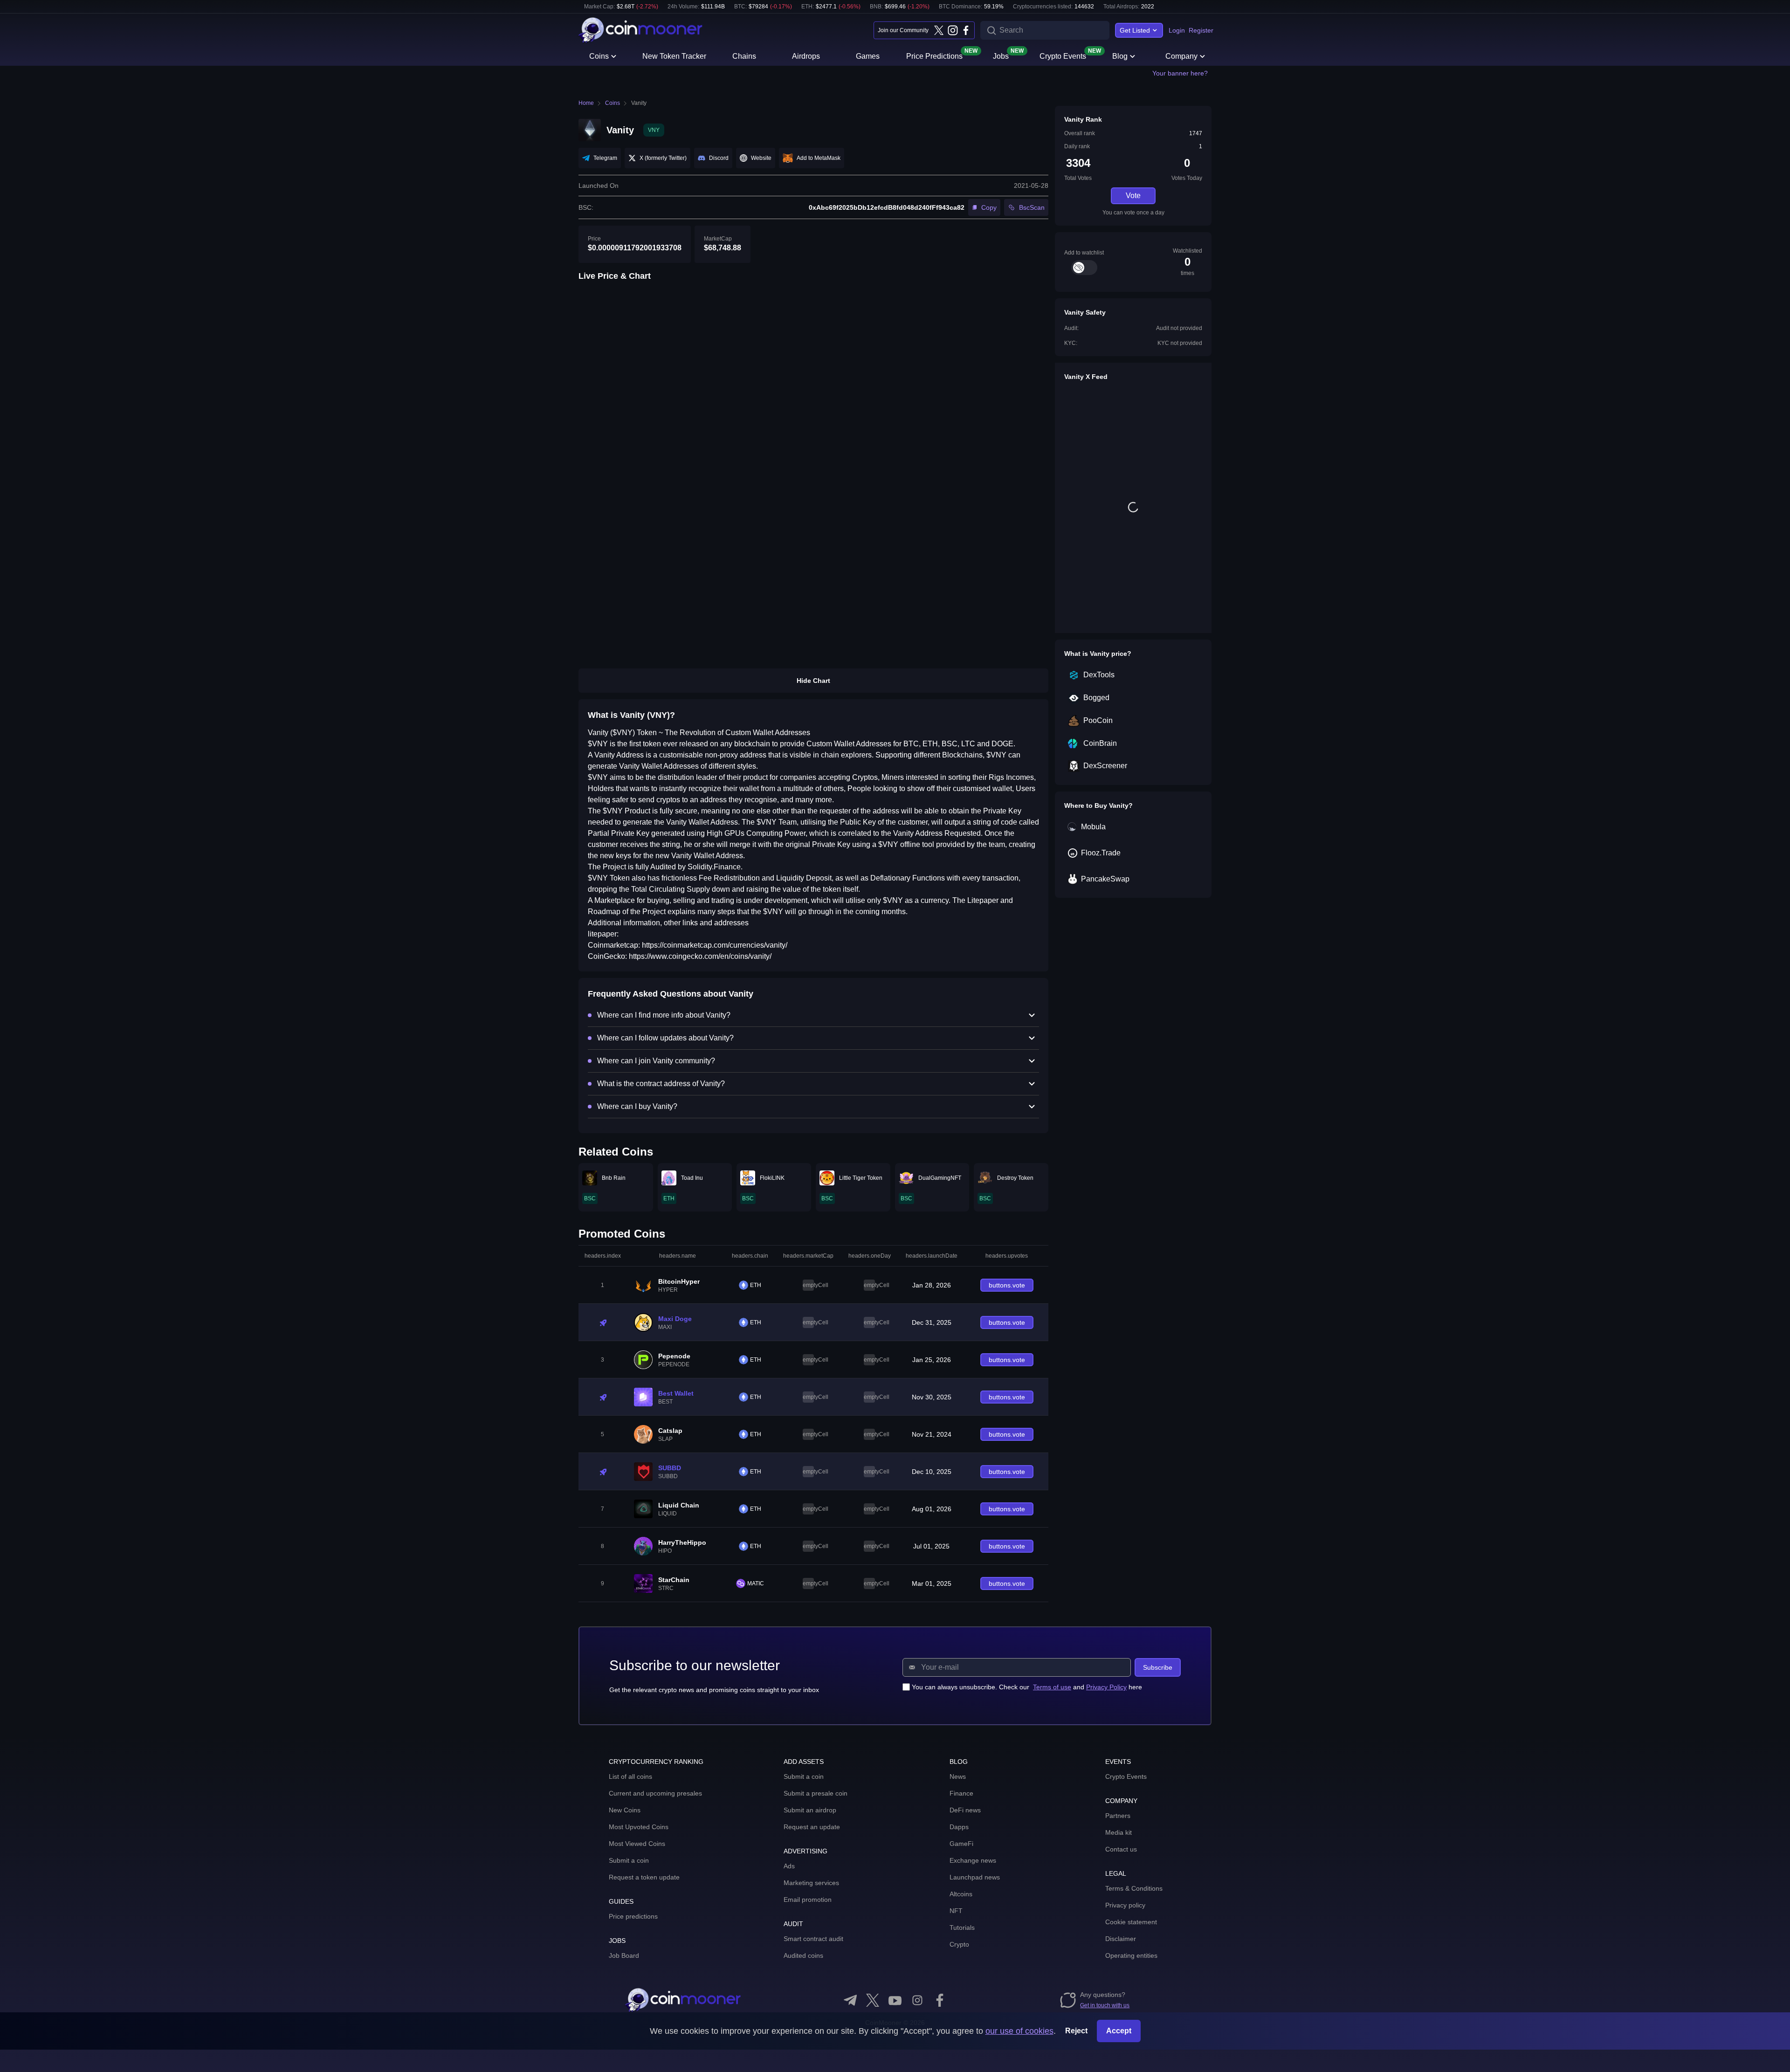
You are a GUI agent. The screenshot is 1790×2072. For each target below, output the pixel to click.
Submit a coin (629, 1860)
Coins (599, 56)
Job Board (624, 1955)
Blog (1120, 56)
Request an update (812, 1827)
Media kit (1119, 1832)
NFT (956, 1911)
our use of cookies (1019, 2031)
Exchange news (973, 1860)
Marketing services (811, 1883)
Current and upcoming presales (655, 1793)
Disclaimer (1121, 1939)
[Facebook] (966, 30)
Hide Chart (813, 681)
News (958, 1776)
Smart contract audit (813, 1939)
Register (1201, 30)
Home (586, 103)
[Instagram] (952, 30)
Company (1181, 56)
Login (1177, 30)
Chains (744, 56)
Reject (1076, 2031)
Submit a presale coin (816, 1793)
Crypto (959, 1944)
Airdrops (806, 56)
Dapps (959, 1827)
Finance (961, 1793)
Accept (1119, 2031)
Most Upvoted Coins (639, 1827)
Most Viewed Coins (637, 1844)
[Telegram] (850, 2000)
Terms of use (1052, 1687)
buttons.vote (1007, 1285)
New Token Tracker (674, 56)
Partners (1118, 1816)
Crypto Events (1063, 55)
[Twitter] (939, 30)
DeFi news (965, 1810)
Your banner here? (1180, 73)
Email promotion (808, 1900)
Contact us (1121, 1849)
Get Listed (1135, 30)
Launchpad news (975, 1877)
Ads (789, 1866)
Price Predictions (934, 55)
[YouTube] (895, 2000)
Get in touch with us (1105, 2005)
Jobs (1001, 55)
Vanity (639, 103)
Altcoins (961, 1894)
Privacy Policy (1106, 1687)
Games (868, 56)
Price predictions (633, 1916)
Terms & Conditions (1134, 1888)
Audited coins (803, 1955)
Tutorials (962, 1927)
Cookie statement (1131, 1922)
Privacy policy (1125, 1905)
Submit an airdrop (810, 1810)
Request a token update (644, 1877)
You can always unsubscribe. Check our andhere (1027, 1687)
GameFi (961, 1844)
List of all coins (630, 1776)
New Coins (625, 1810)
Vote (1133, 196)
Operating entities (1131, 1955)
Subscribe (1158, 1667)
